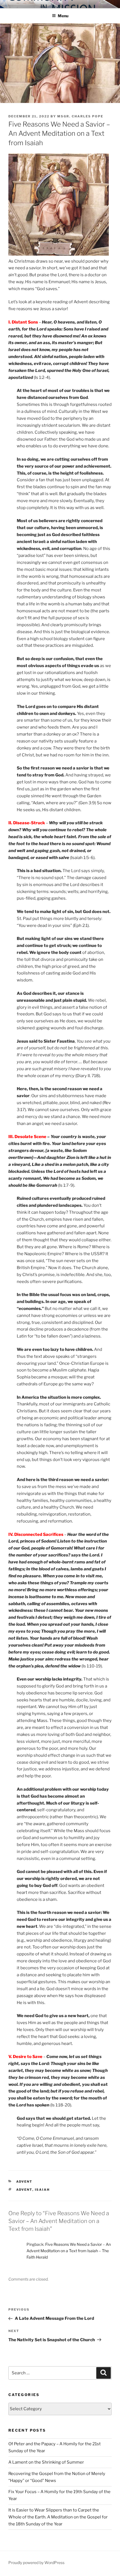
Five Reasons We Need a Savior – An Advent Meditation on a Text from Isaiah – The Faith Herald (69, 2251)
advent (24, 2190)
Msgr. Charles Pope (80, 116)
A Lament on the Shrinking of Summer (46, 2462)
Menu (63, 16)
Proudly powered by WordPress (36, 2563)
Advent (24, 2182)
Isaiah (42, 2190)
